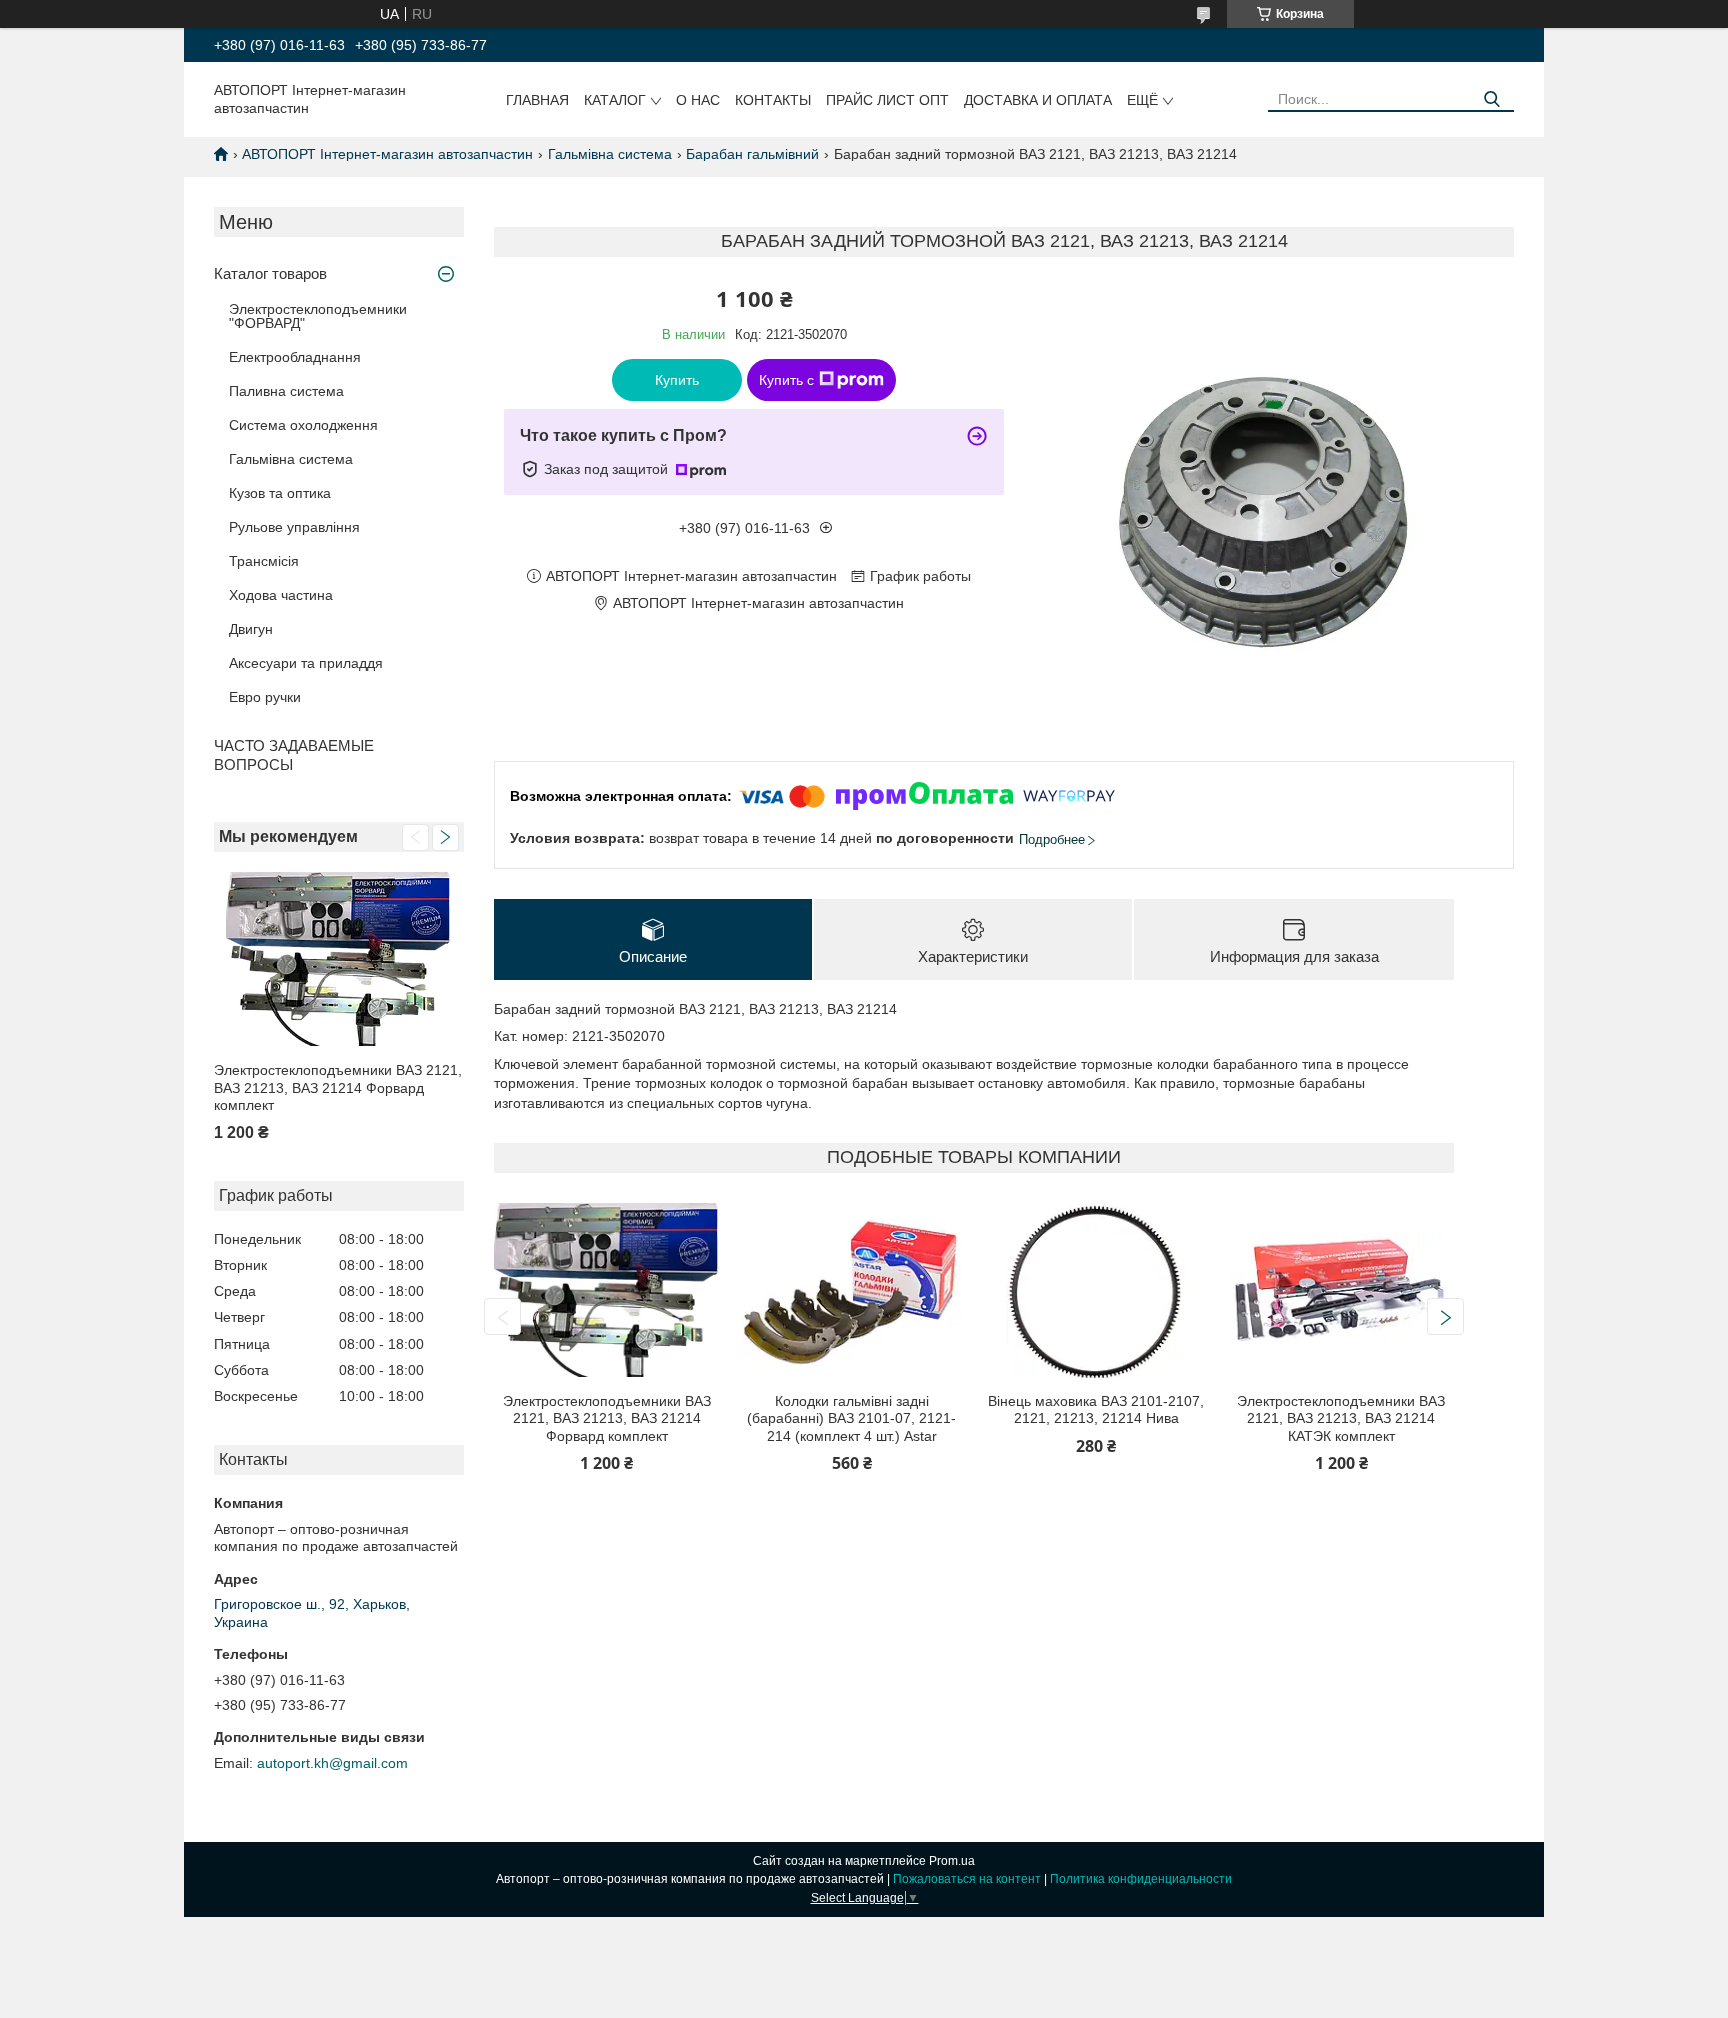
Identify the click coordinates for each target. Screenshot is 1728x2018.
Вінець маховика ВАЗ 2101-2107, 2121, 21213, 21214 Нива (1096, 1410)
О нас (698, 100)
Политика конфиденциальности (1141, 1879)
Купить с (786, 380)
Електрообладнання (295, 357)
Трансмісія (264, 561)
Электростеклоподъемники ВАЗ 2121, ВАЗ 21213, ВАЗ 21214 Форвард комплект (338, 1087)
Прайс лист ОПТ (887, 100)
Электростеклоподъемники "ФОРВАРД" (318, 316)
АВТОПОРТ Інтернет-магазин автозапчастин (387, 154)
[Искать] (1491, 99)
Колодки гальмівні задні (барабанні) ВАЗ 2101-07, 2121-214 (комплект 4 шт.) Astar (851, 1418)
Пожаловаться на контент (967, 1879)
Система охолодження (303, 425)
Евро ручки (265, 697)
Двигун (251, 629)
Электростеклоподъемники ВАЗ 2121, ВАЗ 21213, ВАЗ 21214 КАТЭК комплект (1341, 1418)
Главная (537, 100)
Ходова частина (281, 595)
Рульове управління (294, 527)
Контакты (773, 100)
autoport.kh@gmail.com (332, 1763)
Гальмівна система (610, 154)
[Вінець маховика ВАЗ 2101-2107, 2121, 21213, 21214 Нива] (1096, 1290)
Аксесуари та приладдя (306, 663)
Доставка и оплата (1038, 100)
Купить (677, 380)
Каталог (615, 100)
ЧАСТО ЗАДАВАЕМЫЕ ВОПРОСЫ (294, 755)
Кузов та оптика (280, 493)
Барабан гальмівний (752, 154)
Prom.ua (952, 1861)
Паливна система (286, 391)
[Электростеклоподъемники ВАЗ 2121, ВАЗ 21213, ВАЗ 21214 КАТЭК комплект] (1341, 1290)
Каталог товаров (270, 273)
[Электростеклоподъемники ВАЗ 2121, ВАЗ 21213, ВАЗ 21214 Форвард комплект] (339, 959)
